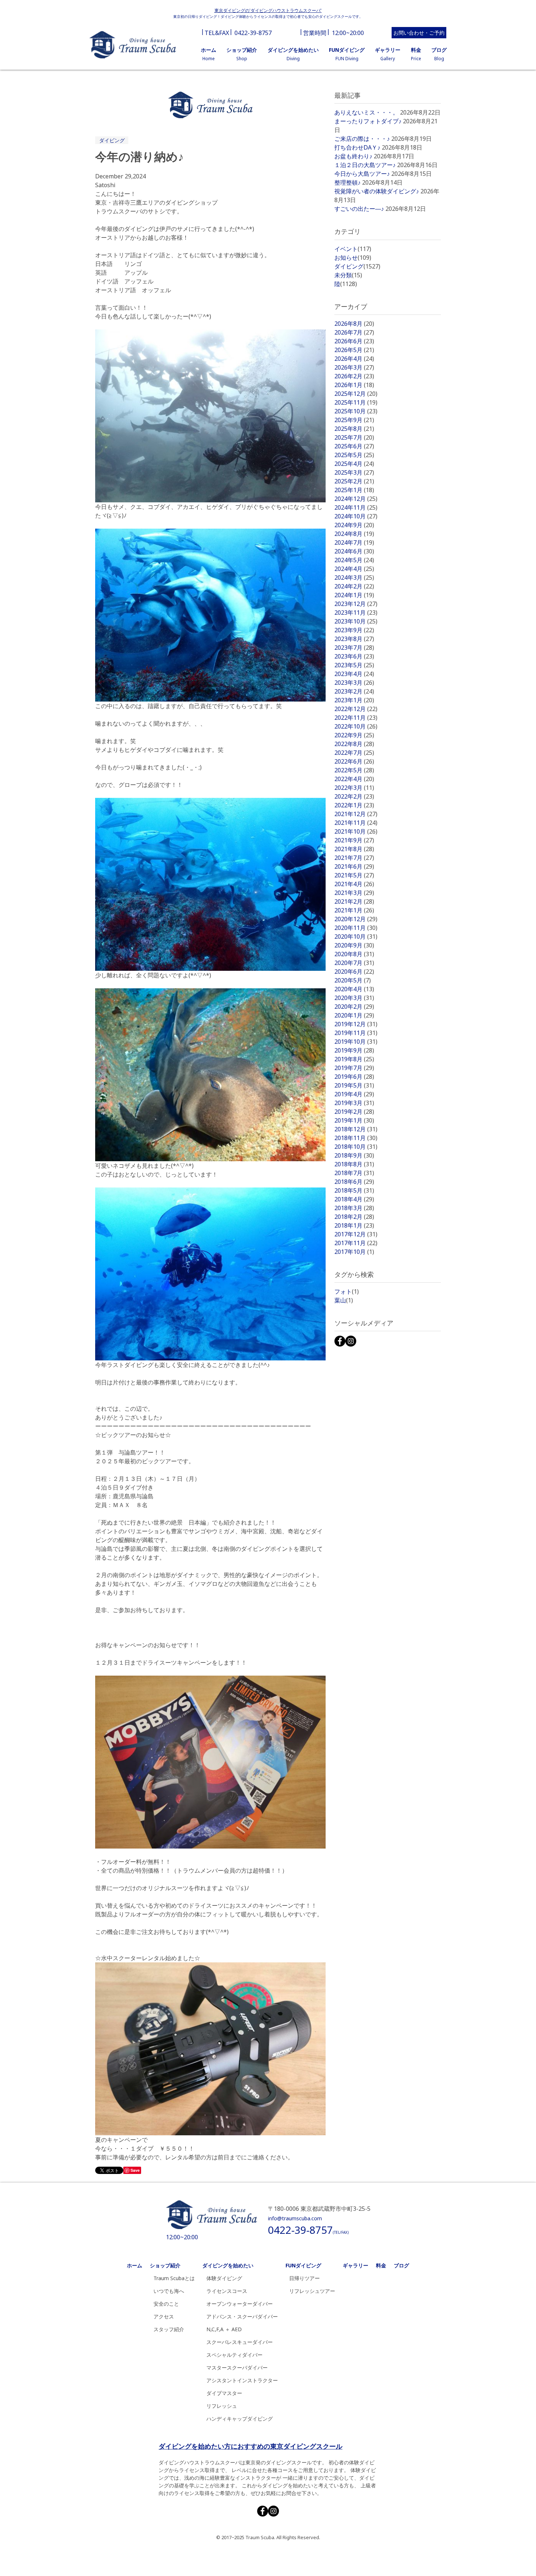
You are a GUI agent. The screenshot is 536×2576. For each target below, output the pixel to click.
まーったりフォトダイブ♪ (368, 121)
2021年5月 (354, 875)
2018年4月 (354, 1199)
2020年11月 (356, 928)
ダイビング (112, 140)
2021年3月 (354, 893)
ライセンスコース (227, 2291)
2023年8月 (354, 639)
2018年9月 (354, 1155)
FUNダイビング (303, 2265)
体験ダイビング (224, 2278)
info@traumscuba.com (295, 2218)
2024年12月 (356, 499)
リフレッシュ (222, 2406)
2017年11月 (356, 1243)
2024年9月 (354, 525)
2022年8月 (354, 744)
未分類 (348, 275)
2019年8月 (354, 1059)
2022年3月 (354, 788)
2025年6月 (354, 446)
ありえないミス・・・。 (366, 112)
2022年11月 (356, 718)
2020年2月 (354, 1007)
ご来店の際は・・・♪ (362, 139)
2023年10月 (356, 621)
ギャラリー (356, 2265)
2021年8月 (354, 849)
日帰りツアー (304, 2278)
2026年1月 (354, 385)
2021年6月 (354, 866)
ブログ (401, 2265)
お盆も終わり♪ (353, 156)
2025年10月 (356, 411)
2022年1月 (354, 805)
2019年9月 (354, 1050)
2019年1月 (354, 1120)
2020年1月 (354, 1015)
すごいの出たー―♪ (359, 209)
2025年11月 (356, 402)
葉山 (344, 1300)
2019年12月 (356, 1024)
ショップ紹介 (165, 2265)
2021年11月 (356, 823)
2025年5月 (354, 455)
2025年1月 (354, 490)
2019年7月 (354, 1068)
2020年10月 (356, 936)
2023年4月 (354, 674)
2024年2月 (354, 586)
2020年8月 (354, 954)
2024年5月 (354, 560)
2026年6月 (354, 341)
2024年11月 (356, 507)
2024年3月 (354, 578)
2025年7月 (354, 437)
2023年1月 (354, 700)
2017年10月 (354, 1252)
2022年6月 (354, 761)
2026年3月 (354, 367)
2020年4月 (354, 989)
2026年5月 (354, 350)
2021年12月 (356, 814)
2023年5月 (354, 665)
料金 (381, 2265)
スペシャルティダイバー (234, 2355)
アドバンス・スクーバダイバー (242, 2316)
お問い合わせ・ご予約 (419, 33)
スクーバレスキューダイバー (240, 2342)
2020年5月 (353, 980)
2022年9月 (354, 735)
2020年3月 (354, 998)
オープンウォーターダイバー (240, 2304)
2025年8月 (354, 429)
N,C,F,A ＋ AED (224, 2329)
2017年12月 (356, 1234)
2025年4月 (354, 464)
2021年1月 (354, 910)
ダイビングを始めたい (228, 2265)
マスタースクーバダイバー (237, 2368)
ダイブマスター (224, 2393)
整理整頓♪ (347, 182)
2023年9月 (354, 630)
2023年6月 (354, 656)
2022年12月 (356, 709)
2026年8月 (354, 324)
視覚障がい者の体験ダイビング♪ (377, 191)
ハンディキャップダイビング (240, 2419)
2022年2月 (354, 796)
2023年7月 (354, 648)
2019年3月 (354, 1103)
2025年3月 (354, 472)
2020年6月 (354, 972)
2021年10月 (356, 831)
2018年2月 (354, 1217)
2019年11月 (356, 1033)
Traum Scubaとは (174, 2278)
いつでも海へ (169, 2291)
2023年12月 (356, 604)
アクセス (164, 2316)
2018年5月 (354, 1190)
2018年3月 (354, 1208)
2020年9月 (354, 945)
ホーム (135, 2265)
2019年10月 (356, 1042)
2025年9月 (354, 420)
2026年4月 (354, 359)
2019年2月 (354, 1112)
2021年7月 (354, 858)
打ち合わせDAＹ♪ (357, 147)
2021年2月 (354, 901)
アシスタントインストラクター (242, 2380)
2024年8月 (354, 534)
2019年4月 (354, 1094)
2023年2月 (354, 691)
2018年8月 (354, 1164)
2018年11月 (356, 1138)
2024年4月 (354, 569)
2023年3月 (354, 683)
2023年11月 (356, 613)
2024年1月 (354, 595)
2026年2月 (354, 376)
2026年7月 (354, 332)
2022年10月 (356, 726)
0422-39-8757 (253, 33)
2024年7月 (354, 542)
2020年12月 (356, 919)
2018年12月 (356, 1129)
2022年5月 (354, 770)
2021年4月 (354, 884)
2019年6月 (354, 1077)
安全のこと (166, 2304)
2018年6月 (354, 1182)
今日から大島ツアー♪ (362, 174)
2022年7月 (354, 753)
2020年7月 (354, 963)
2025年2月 (354, 481)
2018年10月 (356, 1147)
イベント (353, 249)
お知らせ (353, 258)
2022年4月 (354, 779)
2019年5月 (354, 1085)
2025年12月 (356, 394)
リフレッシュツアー (312, 2291)
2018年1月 (354, 1225)
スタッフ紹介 (169, 2329)
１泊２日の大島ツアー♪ (365, 165)
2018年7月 (354, 1173)
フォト (347, 1291)
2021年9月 (354, 840)
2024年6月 (354, 551)
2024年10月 (356, 516)
